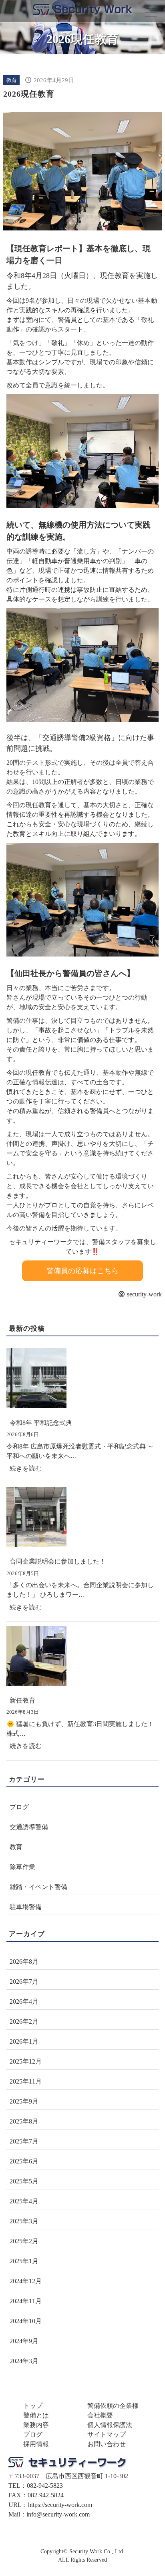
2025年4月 (24, 2201)
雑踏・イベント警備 (38, 1887)
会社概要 (100, 2415)
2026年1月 (24, 2041)
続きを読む (29, 1471)
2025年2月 (24, 2241)
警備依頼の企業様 (113, 2406)
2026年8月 (24, 1962)
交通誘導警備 (29, 1827)
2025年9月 (24, 2101)
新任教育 (22, 1700)
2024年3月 (24, 2361)
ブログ (19, 1807)
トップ (33, 2406)
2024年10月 (26, 2321)
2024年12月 (26, 2281)
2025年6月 (24, 2161)
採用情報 (36, 2444)
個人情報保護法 (110, 2425)
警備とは (36, 2415)
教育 (12, 80)
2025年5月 (24, 2181)
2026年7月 (24, 1982)
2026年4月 (24, 2001)
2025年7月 (24, 2141)
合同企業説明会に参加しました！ (58, 1561)
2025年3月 (24, 2221)
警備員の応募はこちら (82, 1271)
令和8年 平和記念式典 (41, 1423)
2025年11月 (26, 2081)
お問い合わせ (107, 2444)
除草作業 (22, 1867)
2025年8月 (24, 2121)
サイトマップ (107, 2434)
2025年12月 (26, 2061)
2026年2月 (24, 2021)
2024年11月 (26, 2301)
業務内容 (36, 2425)
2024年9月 (24, 2341)
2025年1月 (24, 2261)
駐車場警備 (26, 1907)
